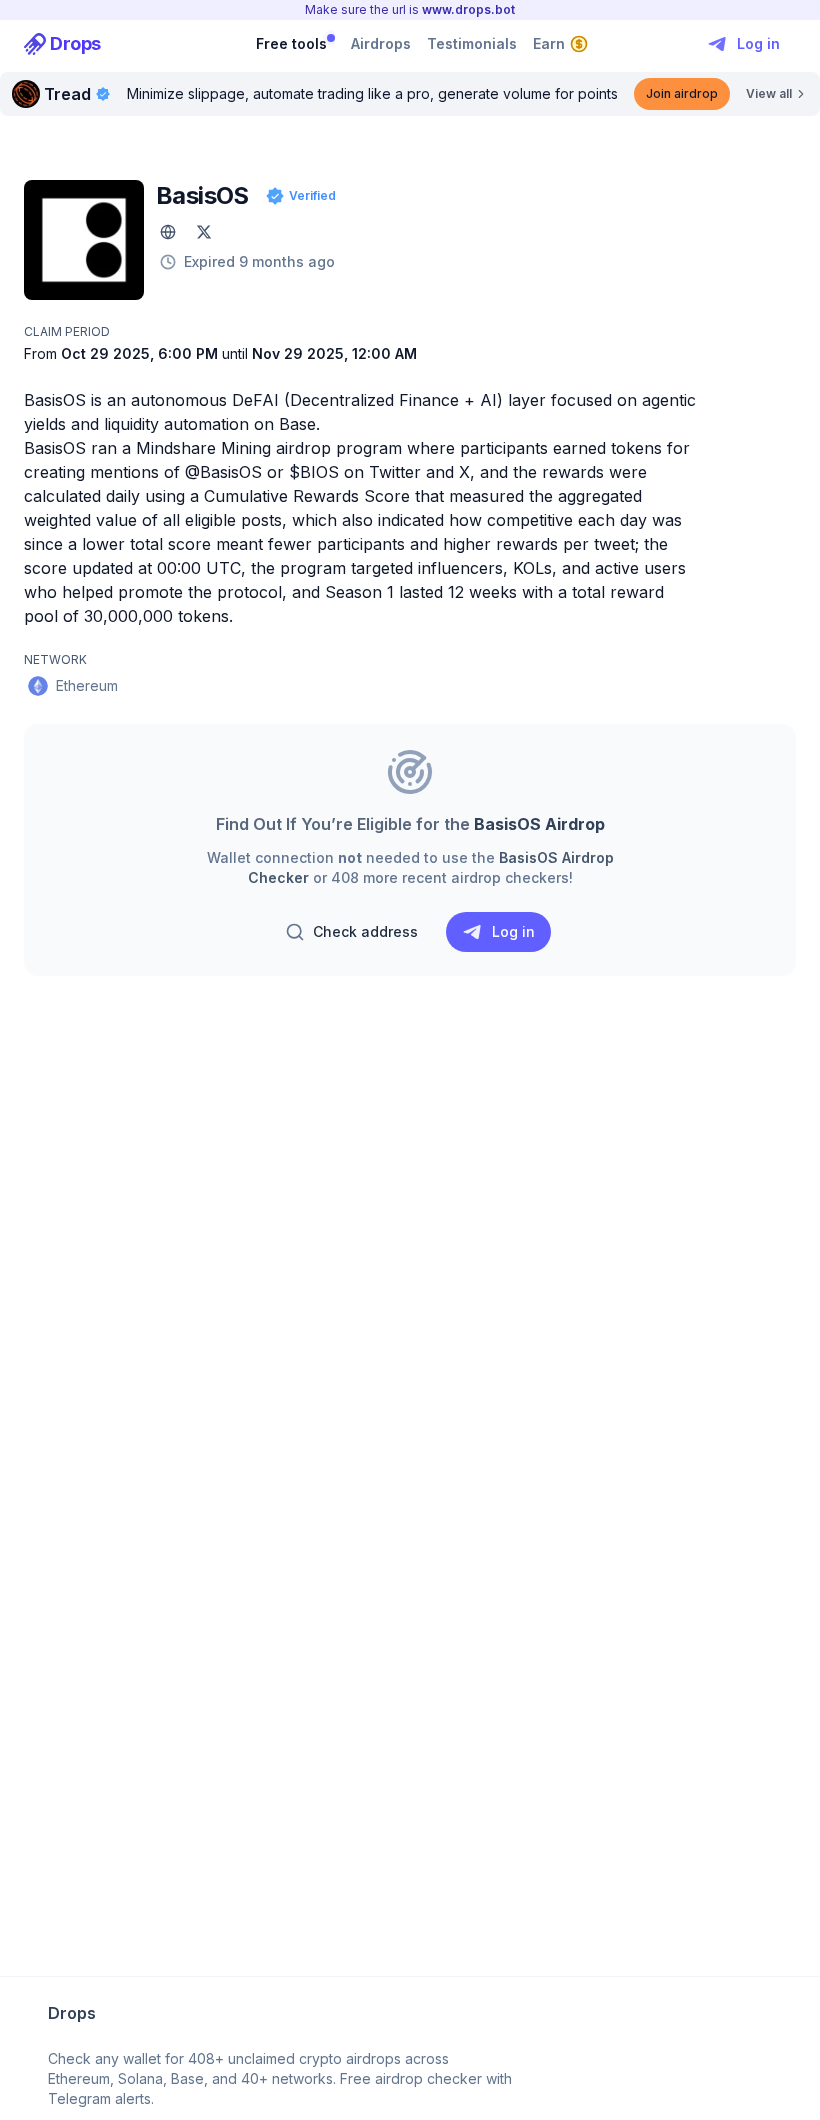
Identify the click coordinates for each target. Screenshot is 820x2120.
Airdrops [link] (381, 43)
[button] (168, 232)
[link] (62, 43)
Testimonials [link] (472, 43)
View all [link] (769, 93)
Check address (365, 931)
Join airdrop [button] (682, 93)
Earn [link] (549, 43)
